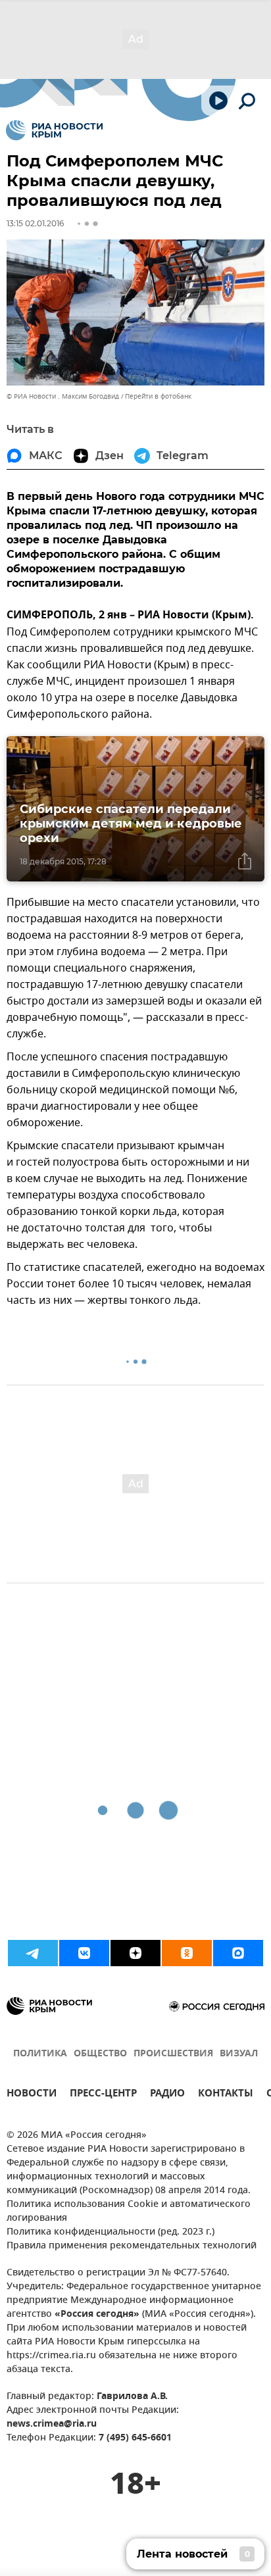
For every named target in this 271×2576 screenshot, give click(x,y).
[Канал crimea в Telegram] (33, 1953)
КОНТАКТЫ (226, 2095)
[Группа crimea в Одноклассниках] (187, 1953)
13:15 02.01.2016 (35, 223)
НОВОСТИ (32, 2095)
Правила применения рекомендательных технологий (132, 2246)
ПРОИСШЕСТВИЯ (173, 2054)
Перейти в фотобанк (158, 396)
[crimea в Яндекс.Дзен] (135, 1953)
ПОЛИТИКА (40, 2054)
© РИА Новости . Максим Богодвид (63, 396)
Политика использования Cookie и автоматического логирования (129, 2212)
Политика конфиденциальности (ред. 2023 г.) (111, 2232)
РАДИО (167, 2095)
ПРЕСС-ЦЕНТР (103, 2095)
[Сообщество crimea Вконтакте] (84, 1953)
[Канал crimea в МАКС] (238, 1953)
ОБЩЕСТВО (100, 2054)
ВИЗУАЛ (239, 2054)
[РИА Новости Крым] (54, 130)
